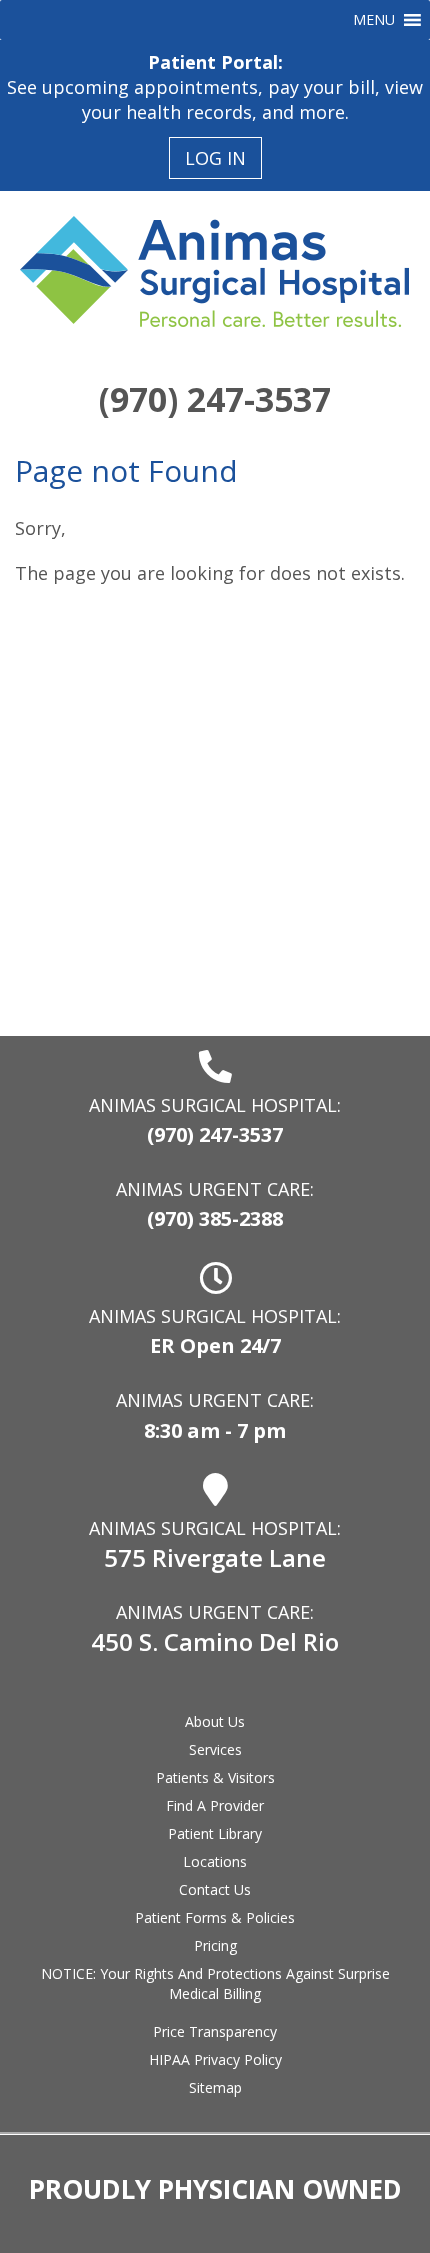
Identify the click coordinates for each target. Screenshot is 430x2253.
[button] (374, 20)
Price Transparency (215, 2031)
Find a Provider (215, 1805)
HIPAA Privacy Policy (215, 2059)
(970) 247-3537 (215, 399)
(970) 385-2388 (215, 1218)
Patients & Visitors (215, 1777)
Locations (215, 1861)
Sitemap (215, 2087)
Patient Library (215, 1833)
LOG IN (215, 158)
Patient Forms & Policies (215, 1917)
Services (215, 1749)
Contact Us (215, 1889)
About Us (215, 1721)
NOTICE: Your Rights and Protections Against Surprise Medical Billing (215, 1983)
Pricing (215, 1945)
